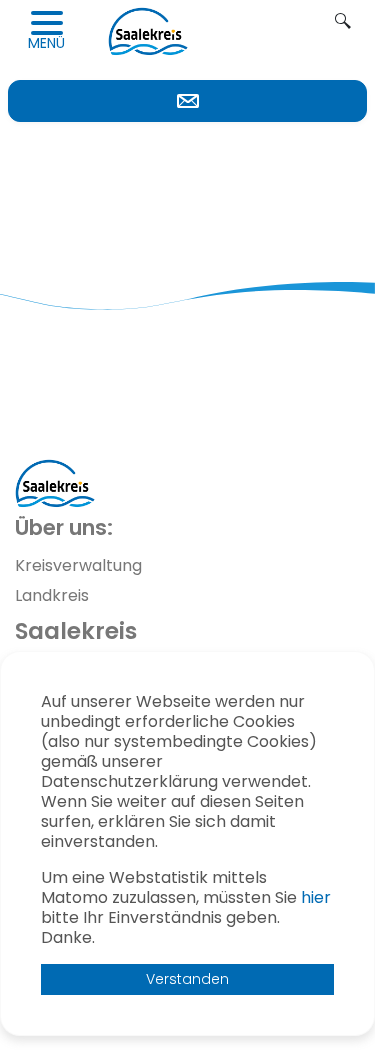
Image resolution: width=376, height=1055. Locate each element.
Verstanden (187, 979)
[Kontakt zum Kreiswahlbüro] (187, 101)
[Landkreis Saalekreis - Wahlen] (148, 30)
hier (316, 897)
